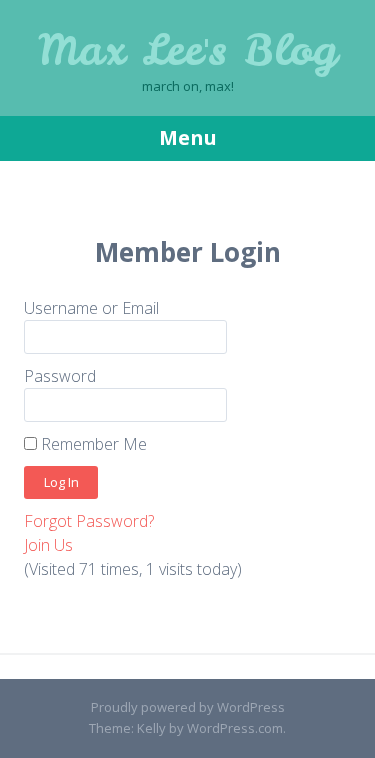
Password (60, 376)
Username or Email (91, 308)
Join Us (48, 545)
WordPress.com (235, 728)
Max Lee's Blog (187, 50)
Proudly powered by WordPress (188, 707)
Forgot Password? (89, 521)
